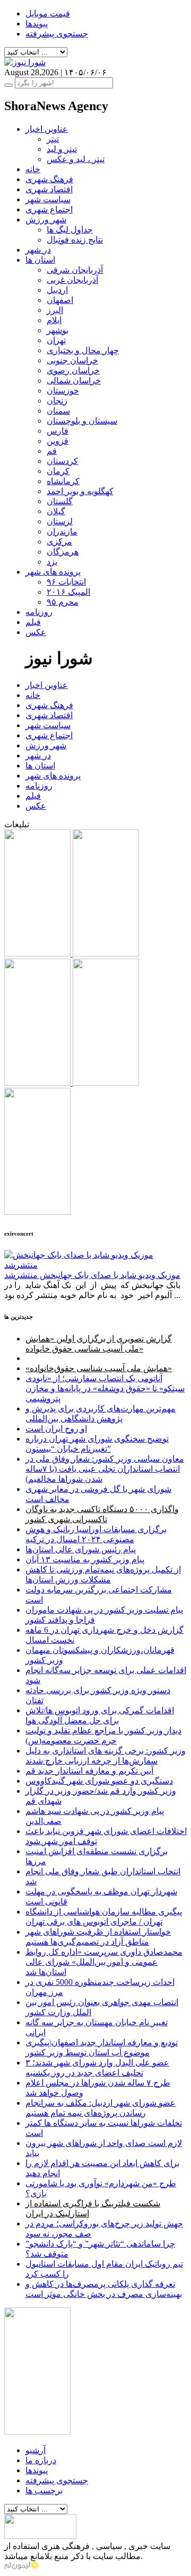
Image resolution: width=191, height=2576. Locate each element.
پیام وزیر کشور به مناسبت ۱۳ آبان (85, 1559)
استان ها (40, 260)
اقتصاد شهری (49, 189)
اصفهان (60, 300)
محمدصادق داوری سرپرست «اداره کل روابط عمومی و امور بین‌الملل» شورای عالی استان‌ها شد (104, 1962)
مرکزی (59, 542)
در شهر (38, 250)
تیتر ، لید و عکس (76, 159)
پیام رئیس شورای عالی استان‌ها (81, 1549)
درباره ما (41, 2460)
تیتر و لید (62, 149)
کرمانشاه (63, 481)
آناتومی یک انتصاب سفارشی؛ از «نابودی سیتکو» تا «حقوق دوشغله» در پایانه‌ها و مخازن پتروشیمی (105, 1388)
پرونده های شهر (53, 572)
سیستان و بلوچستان (82, 421)
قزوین (58, 441)
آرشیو (36, 2450)
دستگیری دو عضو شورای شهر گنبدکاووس (99, 1781)
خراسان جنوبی (72, 360)
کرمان (58, 471)
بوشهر (58, 330)
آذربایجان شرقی (75, 270)
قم (52, 451)
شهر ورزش (46, 220)
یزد (52, 562)
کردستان (62, 461)
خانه (33, 169)
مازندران (62, 531)
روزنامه (39, 612)
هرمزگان (63, 552)
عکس (36, 632)
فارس (58, 431)
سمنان (58, 411)
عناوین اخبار (47, 129)
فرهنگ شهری (49, 179)
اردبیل (57, 290)
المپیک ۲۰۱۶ (68, 592)
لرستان (60, 521)
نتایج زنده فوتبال (75, 240)
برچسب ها (44, 2490)
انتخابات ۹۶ (66, 582)
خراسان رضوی (73, 370)
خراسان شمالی (74, 381)
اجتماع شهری (49, 209)
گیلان (56, 511)
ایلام (54, 320)
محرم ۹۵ (63, 602)
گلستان (60, 501)
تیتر (53, 139)
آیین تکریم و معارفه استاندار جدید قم (89, 1771)
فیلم (33, 622)
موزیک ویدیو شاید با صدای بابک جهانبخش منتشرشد (92, 1275)
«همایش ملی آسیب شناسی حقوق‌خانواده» (99, 1368)
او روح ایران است (56, 1429)
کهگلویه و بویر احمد (80, 491)
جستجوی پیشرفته (57, 34)
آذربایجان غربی (72, 280)
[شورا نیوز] (25, 62)
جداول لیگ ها (70, 230)
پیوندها (37, 24)
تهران (56, 340)
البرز (55, 310)
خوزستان (63, 391)
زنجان (57, 401)
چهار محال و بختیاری (83, 350)
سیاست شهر (48, 199)
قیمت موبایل (48, 14)
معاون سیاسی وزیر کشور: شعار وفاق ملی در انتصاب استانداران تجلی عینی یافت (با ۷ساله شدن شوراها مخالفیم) (105, 1469)
